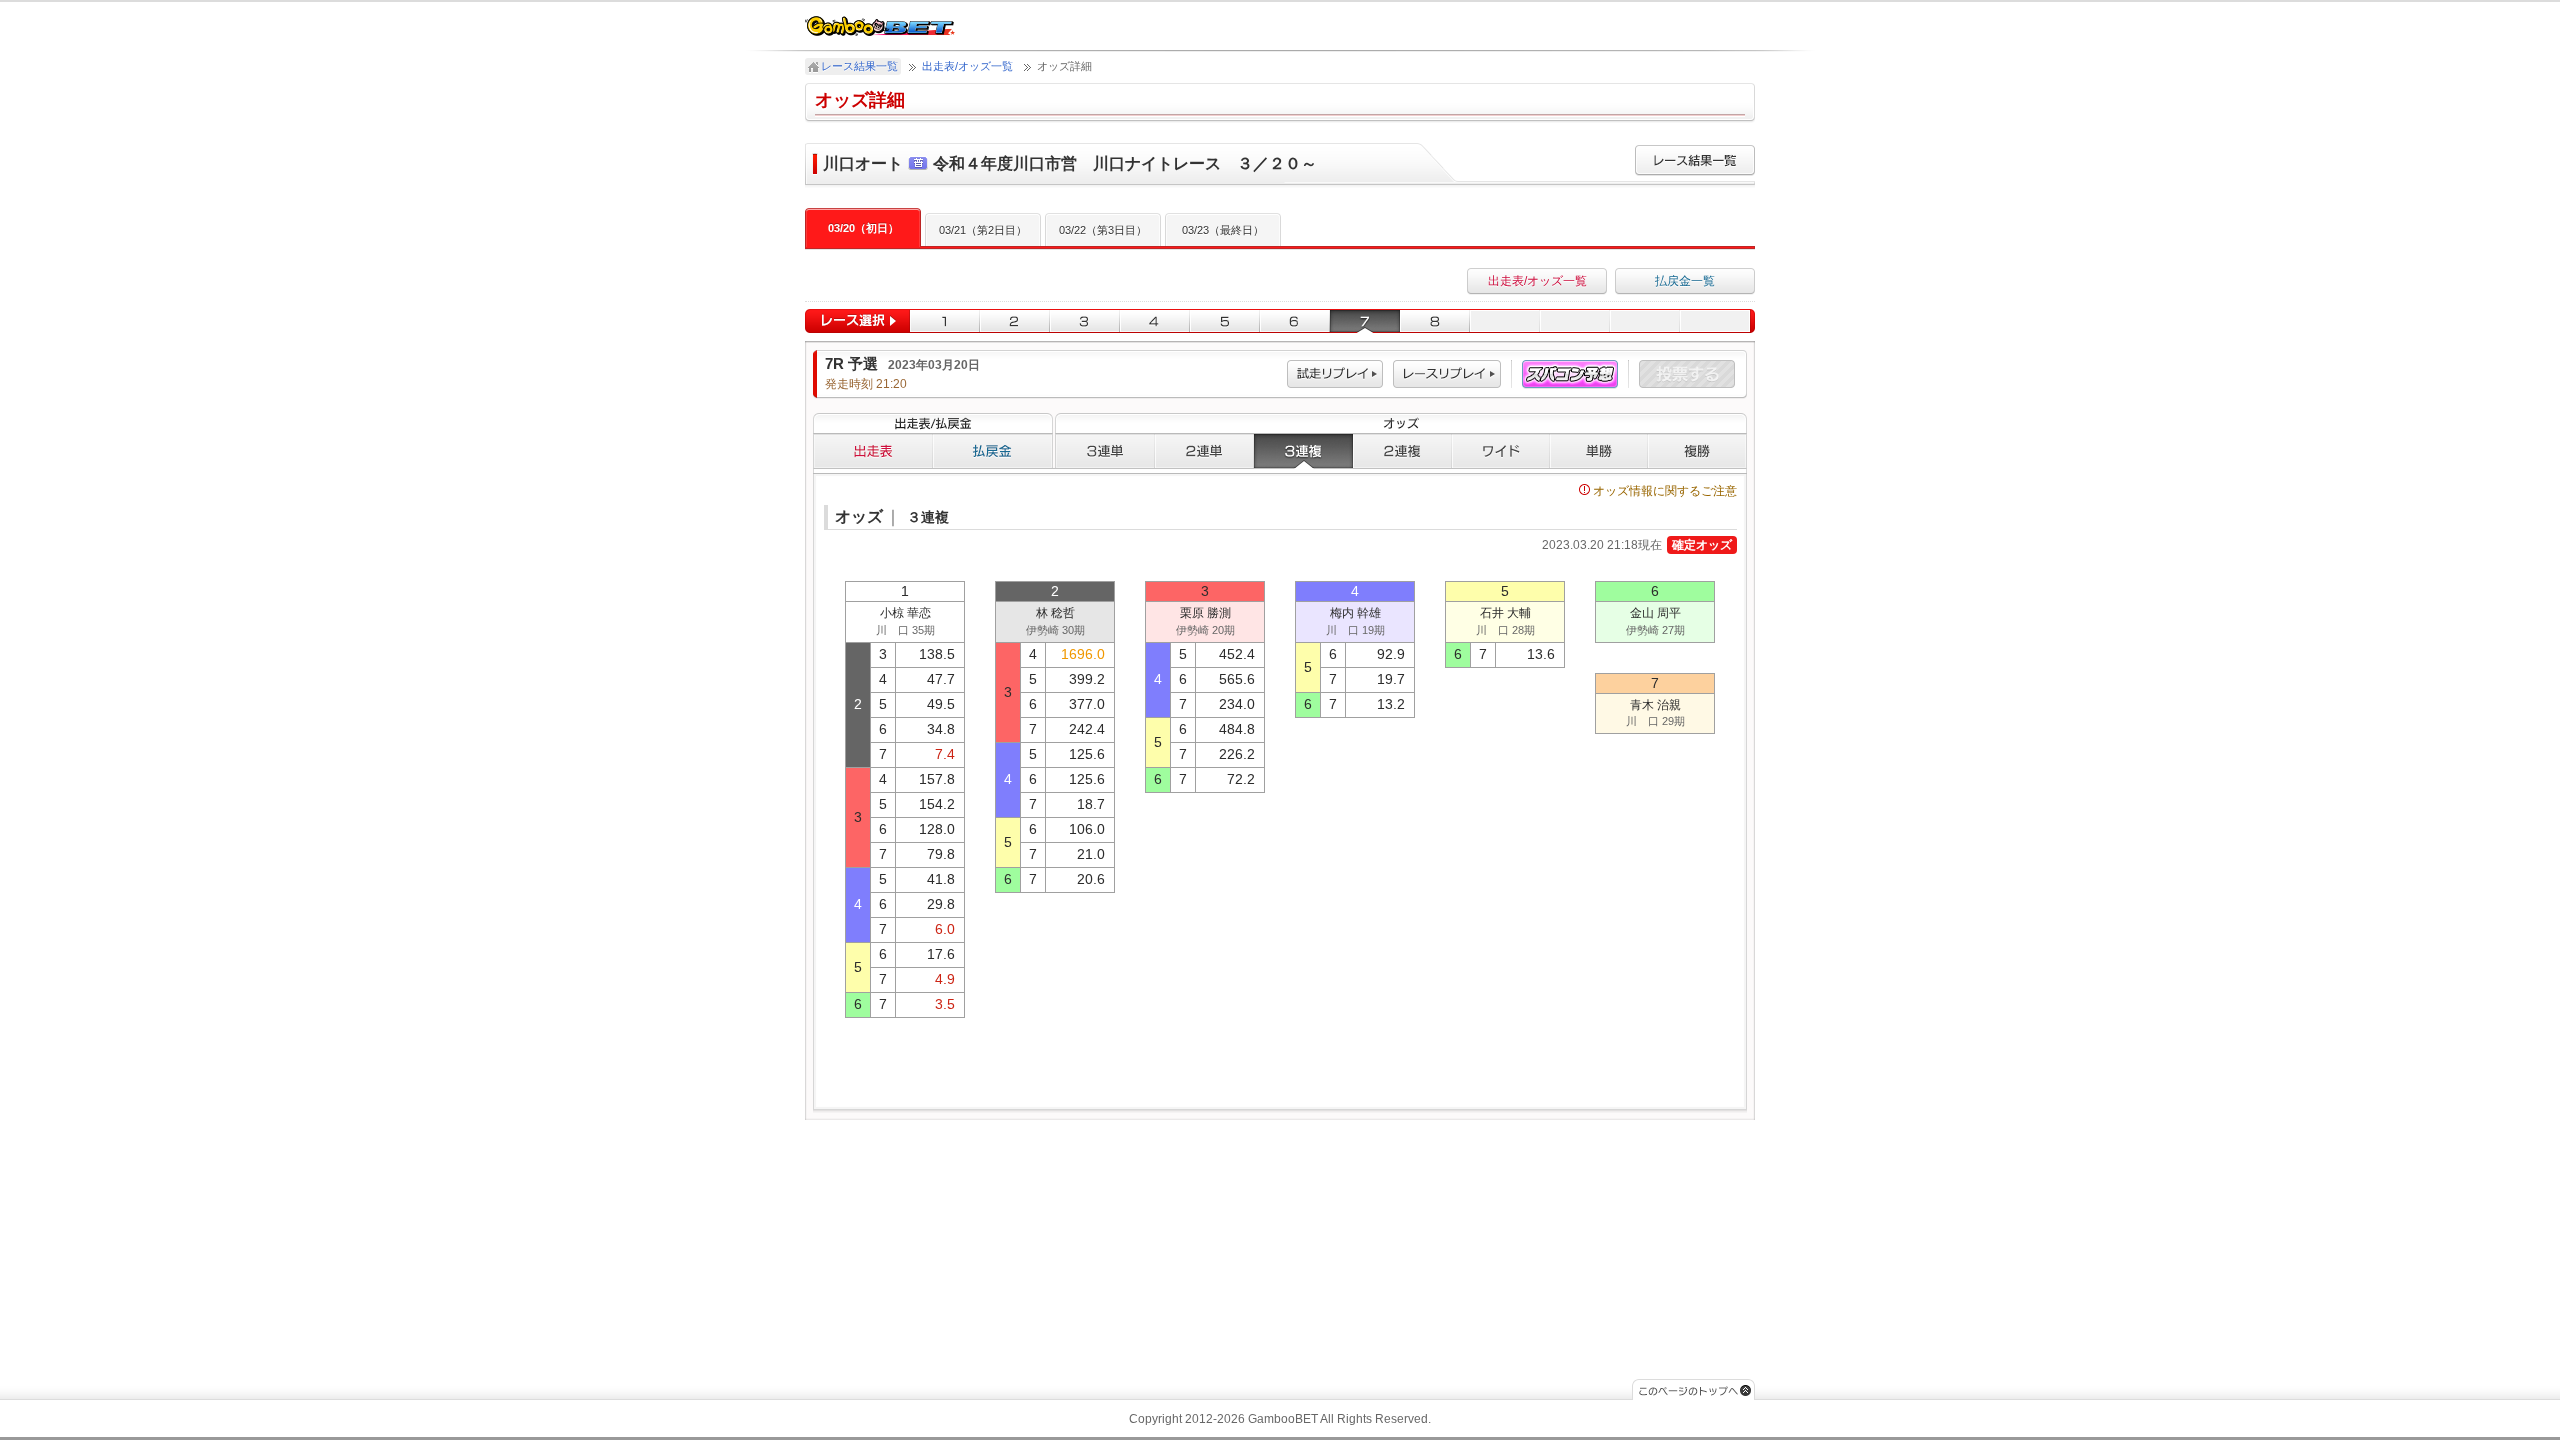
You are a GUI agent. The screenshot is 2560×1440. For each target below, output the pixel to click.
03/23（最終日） (1223, 230)
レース (1447, 374)
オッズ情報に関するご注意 (1665, 491)
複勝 (1697, 451)
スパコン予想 (1570, 374)
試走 (1335, 374)
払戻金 (993, 451)
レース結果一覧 (859, 66)
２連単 (1204, 451)
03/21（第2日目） (983, 230)
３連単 (1105, 451)
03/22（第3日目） (1103, 230)
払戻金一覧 (1685, 281)
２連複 (1402, 451)
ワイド (1501, 451)
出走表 (873, 451)
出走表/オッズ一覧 (967, 66)
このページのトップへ (1693, 1389)
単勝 (1599, 451)
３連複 (1303, 451)
